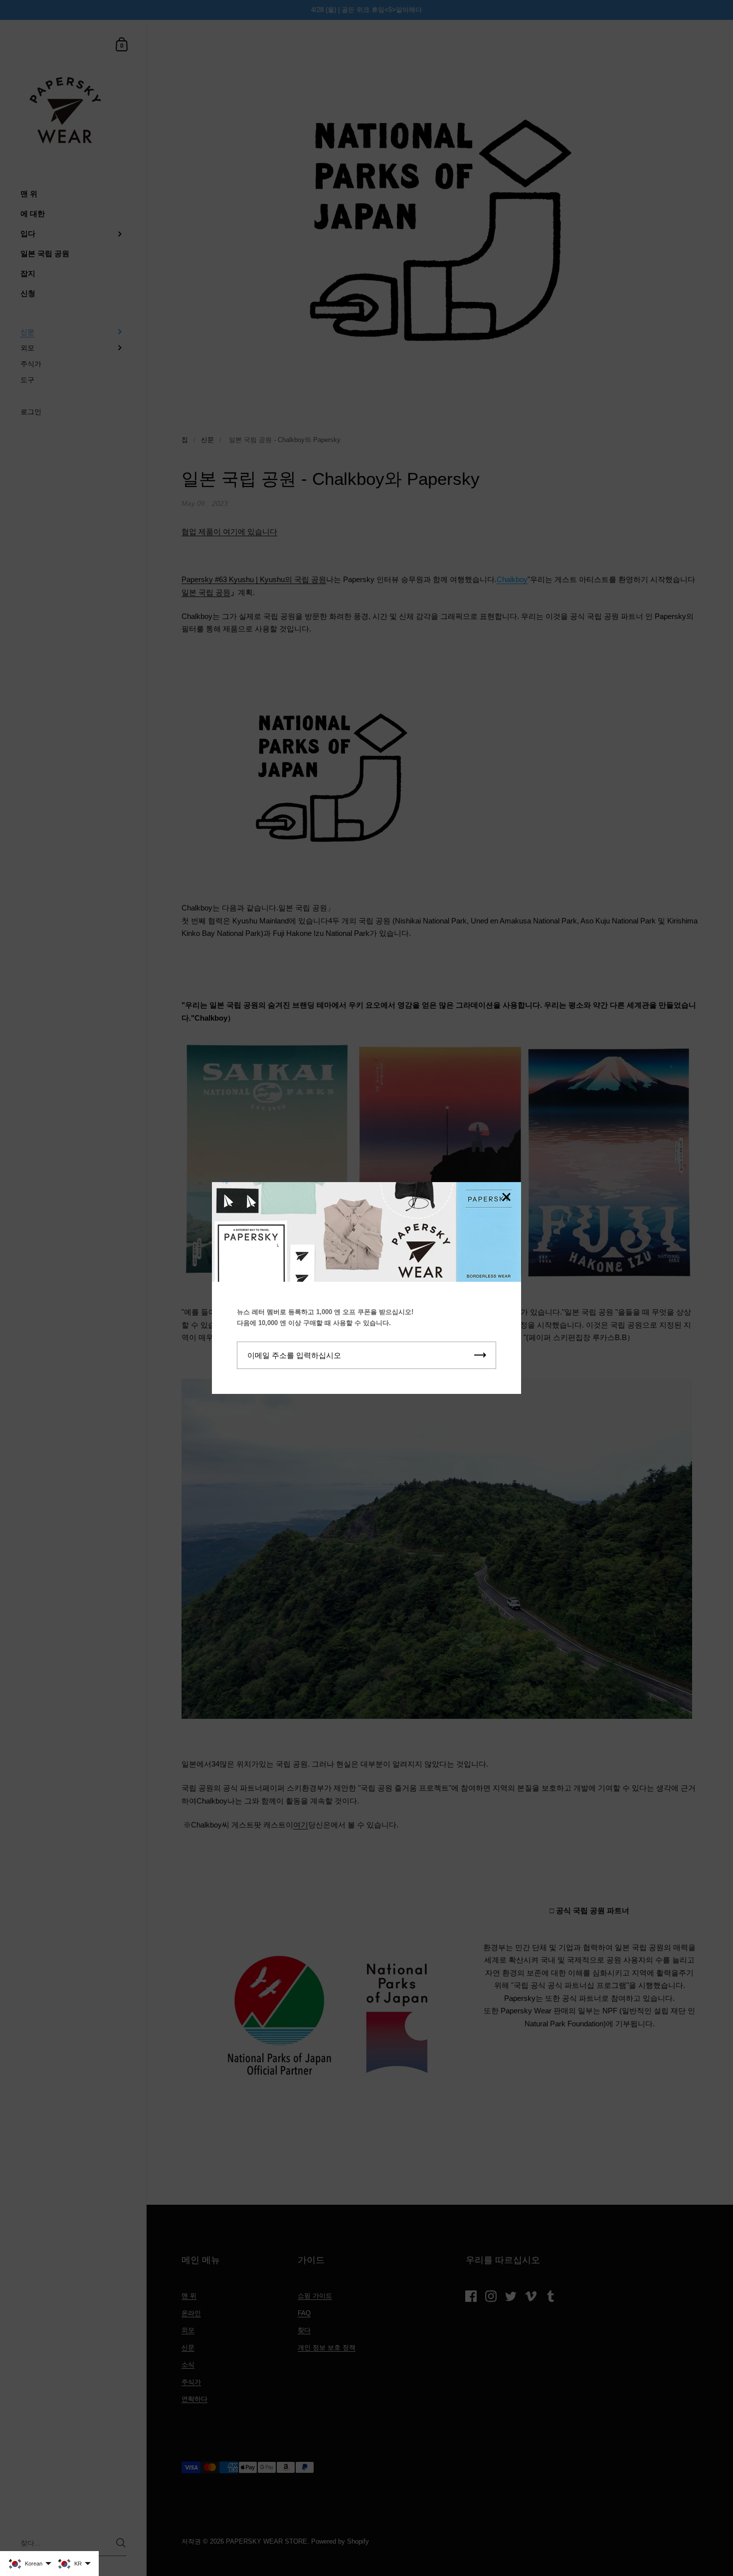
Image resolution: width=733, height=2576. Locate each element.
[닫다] (506, 1198)
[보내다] (480, 1355)
